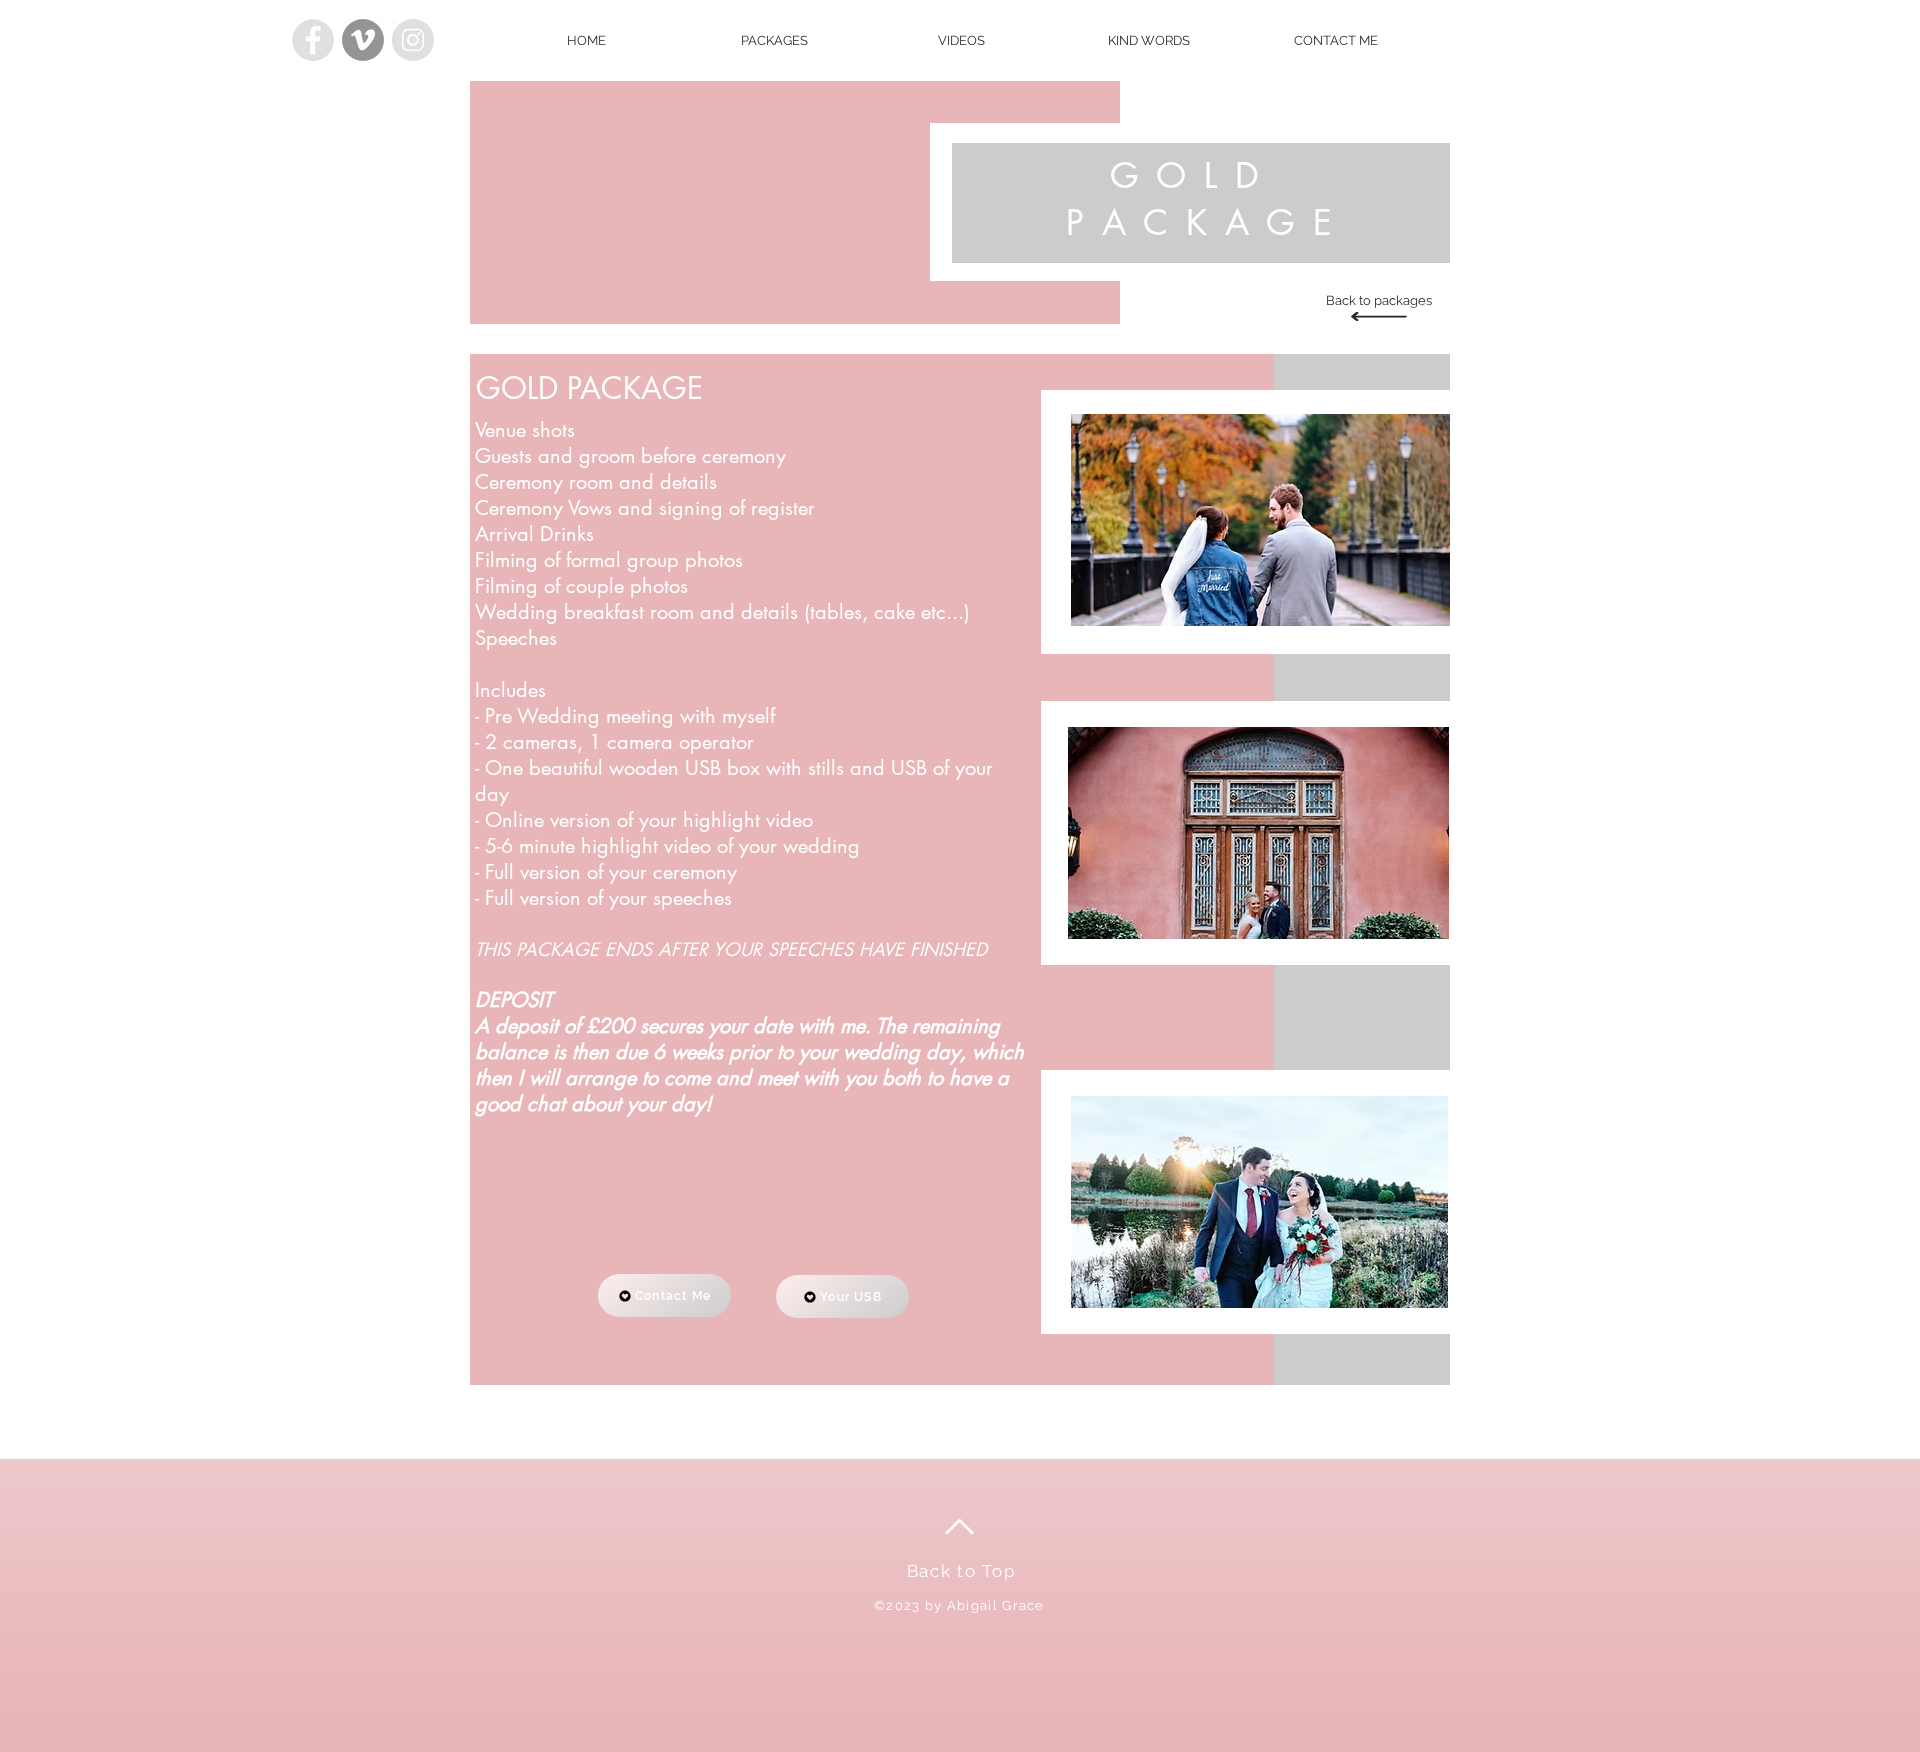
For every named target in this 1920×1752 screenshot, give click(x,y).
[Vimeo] (363, 40)
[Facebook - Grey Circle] (313, 40)
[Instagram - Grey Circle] (413, 40)
